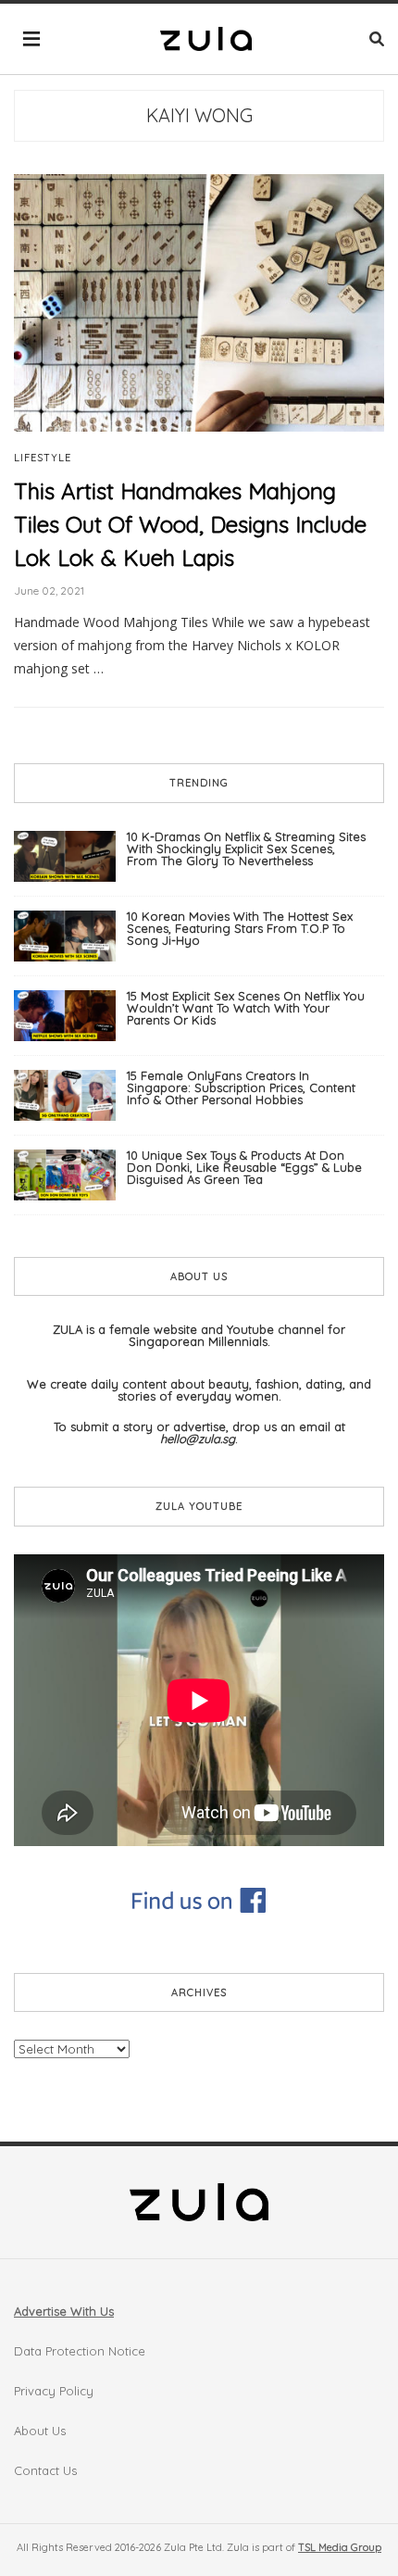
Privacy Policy (54, 2391)
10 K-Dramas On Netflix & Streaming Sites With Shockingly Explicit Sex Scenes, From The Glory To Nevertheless (246, 848)
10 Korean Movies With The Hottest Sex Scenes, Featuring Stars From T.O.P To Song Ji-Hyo (240, 928)
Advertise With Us (64, 2311)
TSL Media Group (340, 2547)
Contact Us (45, 2470)
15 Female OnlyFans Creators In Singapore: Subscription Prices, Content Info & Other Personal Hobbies (241, 1087)
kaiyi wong (199, 115)
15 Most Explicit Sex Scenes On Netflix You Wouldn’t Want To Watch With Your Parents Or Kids (246, 1008)
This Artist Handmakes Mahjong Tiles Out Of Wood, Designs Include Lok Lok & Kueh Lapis (190, 524)
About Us (40, 2431)
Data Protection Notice (80, 2351)
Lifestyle (43, 458)
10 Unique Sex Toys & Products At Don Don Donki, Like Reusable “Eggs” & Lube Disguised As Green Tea (244, 1167)
